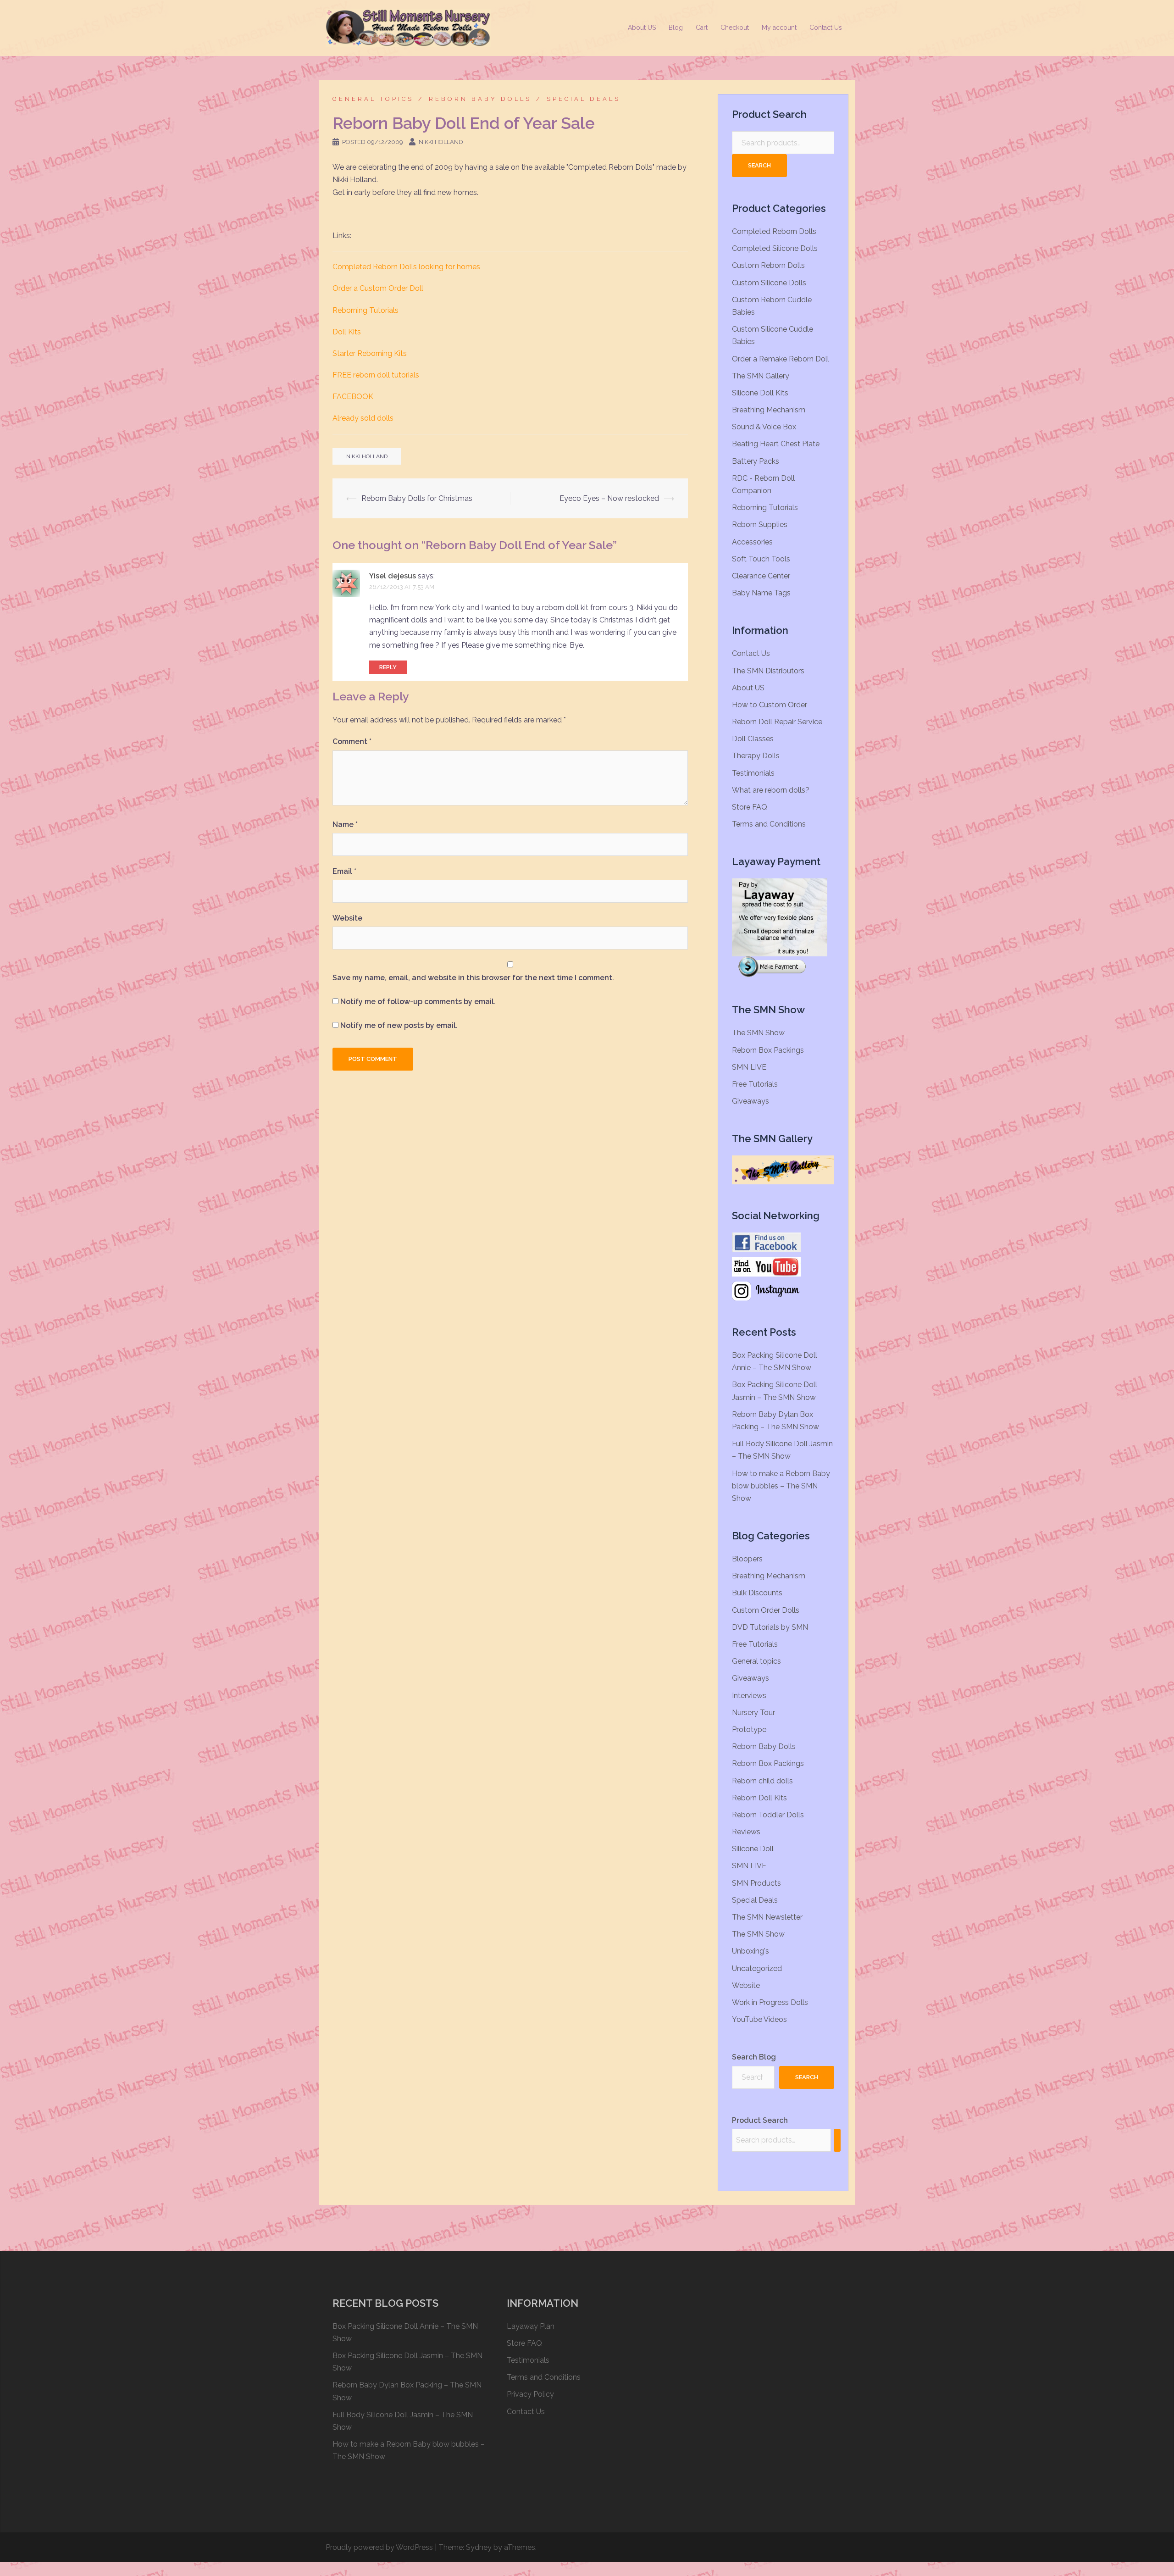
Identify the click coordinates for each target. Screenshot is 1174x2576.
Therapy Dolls (756, 756)
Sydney (479, 2547)
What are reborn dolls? (771, 790)
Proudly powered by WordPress (379, 2547)
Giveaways (750, 1101)
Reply (388, 667)
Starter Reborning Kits (370, 353)
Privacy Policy (530, 2394)
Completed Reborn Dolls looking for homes (406, 267)
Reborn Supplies (760, 525)
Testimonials (753, 773)
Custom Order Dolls (766, 1610)
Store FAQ (750, 807)
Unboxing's (750, 1951)
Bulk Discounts (757, 1593)
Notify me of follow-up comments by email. (418, 1002)
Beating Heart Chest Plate (776, 444)
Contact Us (826, 28)
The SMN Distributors (768, 671)
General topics (373, 99)
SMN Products (756, 1883)
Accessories (752, 542)
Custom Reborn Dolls (768, 265)
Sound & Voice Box (764, 427)
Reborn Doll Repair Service (777, 722)
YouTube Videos (759, 2019)
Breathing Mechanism (769, 410)
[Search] (837, 2140)
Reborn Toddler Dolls (768, 1815)
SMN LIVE (749, 1067)
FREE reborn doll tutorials (376, 375)
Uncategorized (757, 1968)
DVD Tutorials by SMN (770, 1627)
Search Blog (754, 2057)
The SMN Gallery (761, 376)
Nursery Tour (753, 1713)
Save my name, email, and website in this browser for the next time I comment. (473, 978)
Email (344, 871)
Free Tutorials (755, 1084)
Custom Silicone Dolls (769, 283)
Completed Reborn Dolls (774, 231)
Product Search (760, 2120)
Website (347, 918)
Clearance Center (761, 576)
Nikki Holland (441, 142)
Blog (676, 28)
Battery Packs (756, 461)
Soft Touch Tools (761, 559)
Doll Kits (347, 332)
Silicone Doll (753, 1849)
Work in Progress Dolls (770, 2002)
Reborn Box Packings (768, 1050)
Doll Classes (753, 739)
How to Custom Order (770, 705)
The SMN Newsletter (767, 1917)
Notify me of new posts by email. (399, 1025)
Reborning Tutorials (365, 310)
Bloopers (747, 1559)
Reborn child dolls (762, 1781)
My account (779, 28)
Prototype (749, 1729)
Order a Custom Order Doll (378, 288)
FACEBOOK (353, 397)
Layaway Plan (531, 2326)
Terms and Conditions (769, 824)
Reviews (746, 1832)
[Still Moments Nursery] (408, 27)
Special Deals (584, 99)
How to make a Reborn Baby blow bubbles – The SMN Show (781, 1486)
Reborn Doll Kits (759, 1798)
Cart (702, 28)
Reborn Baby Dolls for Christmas (417, 498)
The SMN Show (758, 1033)
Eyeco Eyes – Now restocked (609, 498)
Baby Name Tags (761, 593)
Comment (352, 741)
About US (642, 28)
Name (345, 824)
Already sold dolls (363, 418)
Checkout (735, 28)
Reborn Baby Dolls (480, 99)
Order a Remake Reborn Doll (781, 359)
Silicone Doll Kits (760, 393)
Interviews (749, 1696)
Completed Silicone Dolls (775, 248)
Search (759, 165)
